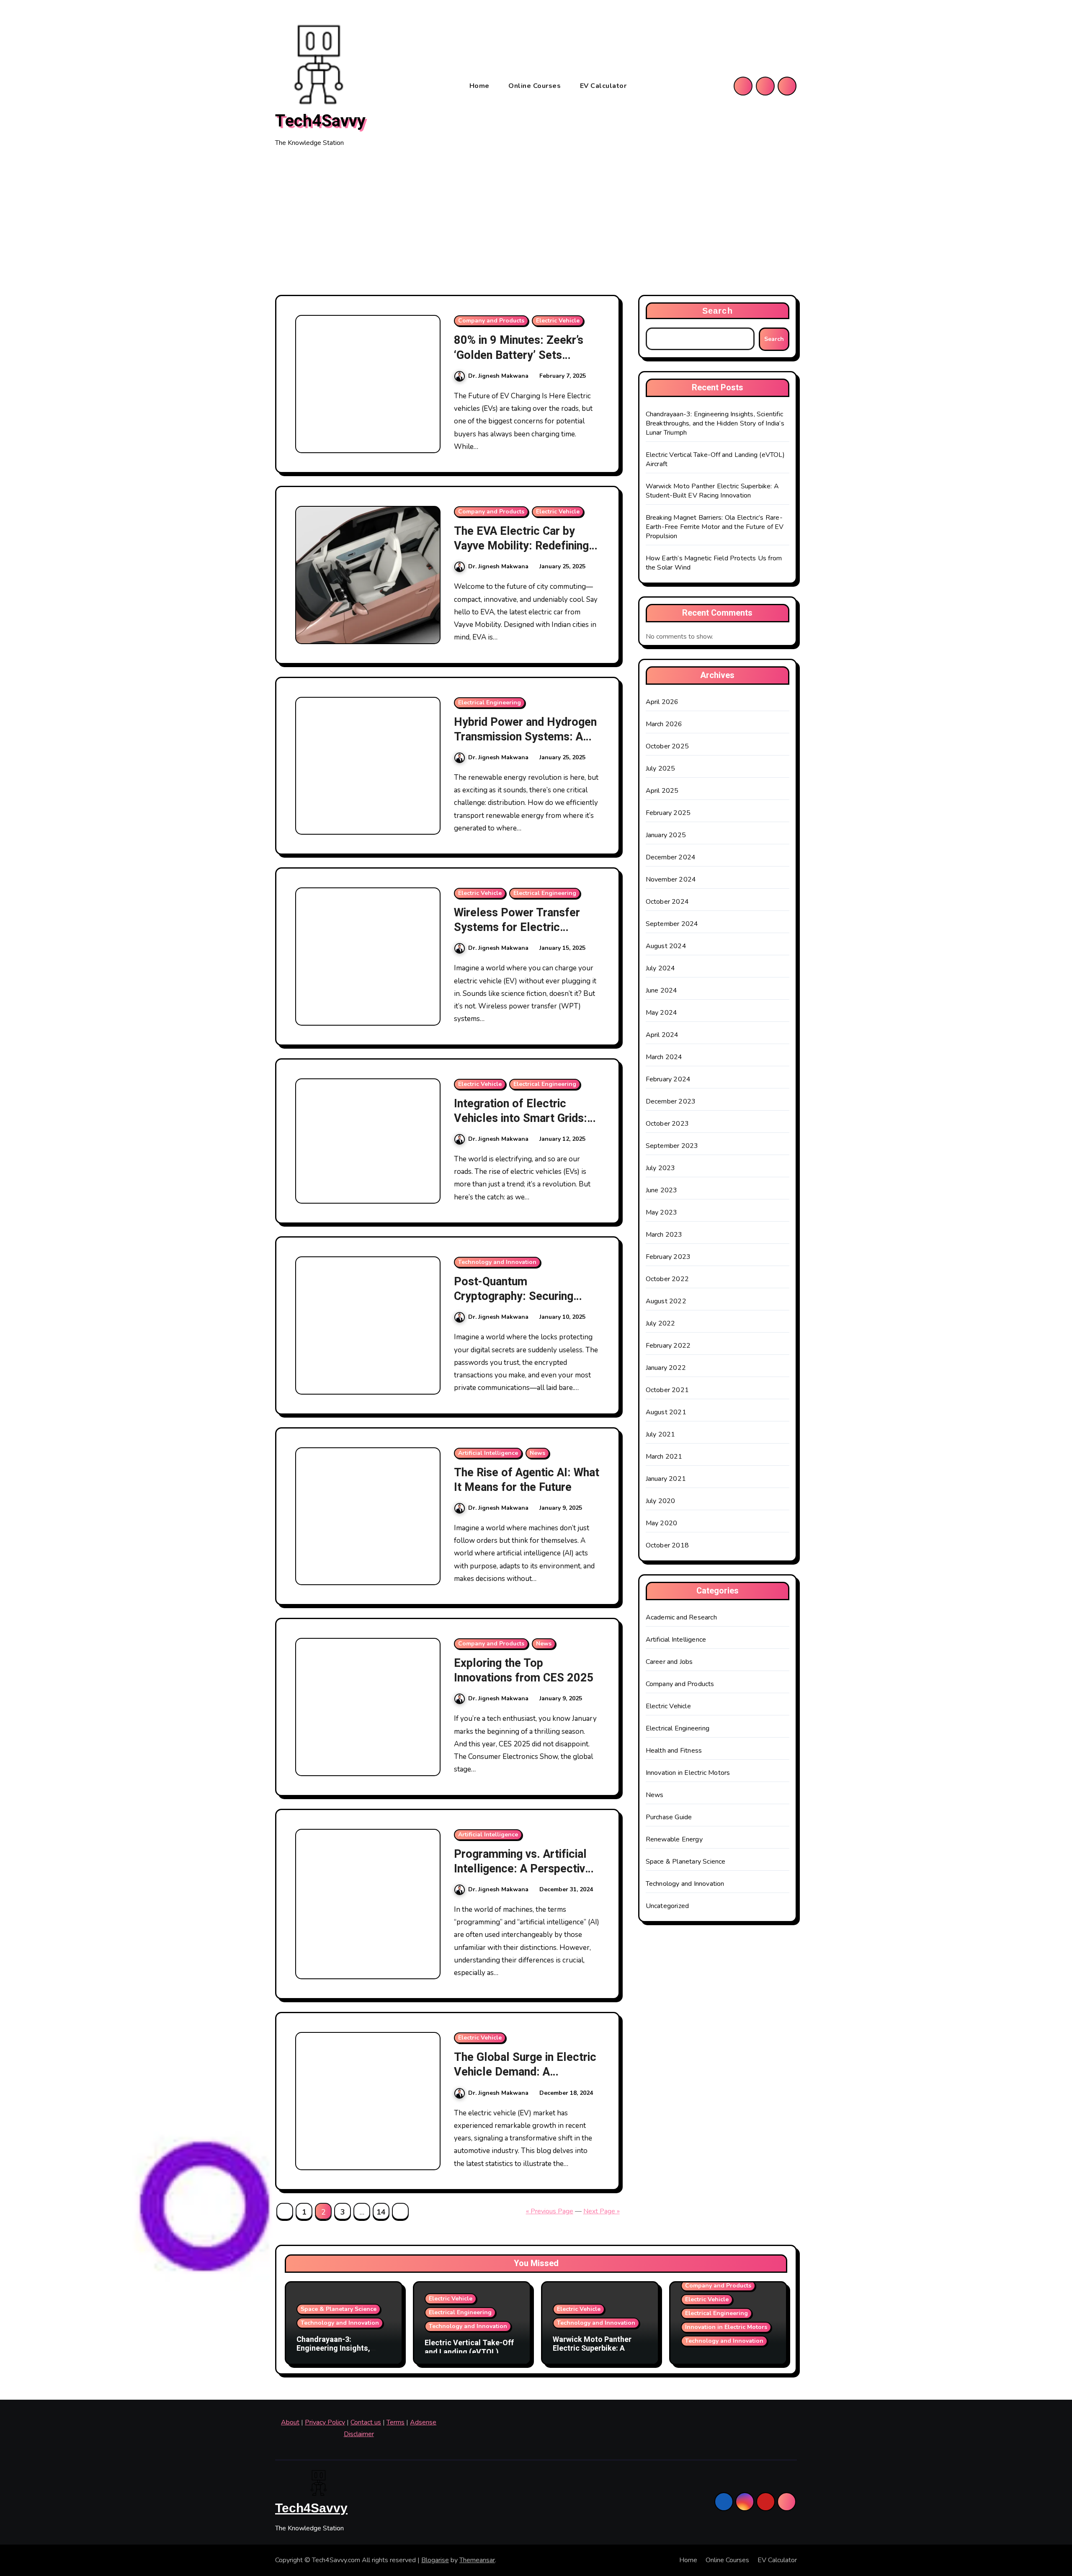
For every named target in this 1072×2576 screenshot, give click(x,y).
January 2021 (666, 1479)
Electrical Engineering (490, 703)
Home (481, 86)
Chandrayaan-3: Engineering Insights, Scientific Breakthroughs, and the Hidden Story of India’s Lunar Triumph (715, 423)
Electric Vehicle (558, 321)
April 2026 (662, 702)
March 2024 (664, 1057)
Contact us (366, 2422)
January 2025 (666, 835)
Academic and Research (681, 1617)
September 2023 (672, 1146)
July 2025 (661, 768)
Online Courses (536, 86)
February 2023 (668, 1257)
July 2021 (661, 1434)
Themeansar (477, 2560)
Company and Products (491, 321)
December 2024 (671, 857)
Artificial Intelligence (488, 1453)
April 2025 (662, 791)
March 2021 (664, 1457)
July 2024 (661, 968)
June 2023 (662, 1190)
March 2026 (664, 724)
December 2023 (671, 1101)
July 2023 (661, 1168)
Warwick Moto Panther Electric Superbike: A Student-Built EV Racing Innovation (712, 491)
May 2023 (662, 1212)
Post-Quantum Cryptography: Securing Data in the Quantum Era (515, 1296)
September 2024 (672, 924)
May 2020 (662, 1523)
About (290, 2422)
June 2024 (662, 990)
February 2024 (668, 1079)
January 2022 (666, 1368)
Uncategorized (667, 1906)
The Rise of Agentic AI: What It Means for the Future (527, 1480)
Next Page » (602, 2211)
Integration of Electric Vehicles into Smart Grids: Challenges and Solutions (521, 1118)
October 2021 (667, 1390)
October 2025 (667, 746)
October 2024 (667, 902)
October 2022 (667, 1279)
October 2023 (667, 1124)
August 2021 (666, 1412)
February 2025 (668, 813)
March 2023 (664, 1235)
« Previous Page (550, 2211)
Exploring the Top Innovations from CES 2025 (524, 1671)
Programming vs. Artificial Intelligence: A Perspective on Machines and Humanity (523, 1869)
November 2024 (671, 879)
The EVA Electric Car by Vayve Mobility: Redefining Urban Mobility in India (521, 546)
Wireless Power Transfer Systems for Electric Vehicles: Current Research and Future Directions (523, 935)
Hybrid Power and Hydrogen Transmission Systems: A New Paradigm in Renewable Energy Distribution (526, 744)
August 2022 (666, 1301)
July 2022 (661, 1323)
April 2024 (662, 1035)
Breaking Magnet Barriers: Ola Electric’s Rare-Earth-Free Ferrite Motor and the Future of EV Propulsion (715, 527)
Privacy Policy (325, 2422)
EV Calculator (603, 86)
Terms (396, 2422)
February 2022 (668, 1346)
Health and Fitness (674, 1751)
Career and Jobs (669, 1662)
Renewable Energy (674, 1839)
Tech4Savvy (320, 121)
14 (381, 2212)
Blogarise (435, 2560)
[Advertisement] (536, 222)
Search (718, 311)
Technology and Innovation (497, 1262)
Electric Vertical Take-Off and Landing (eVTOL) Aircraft (469, 2352)
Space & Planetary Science (686, 1862)
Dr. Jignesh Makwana (498, 376)
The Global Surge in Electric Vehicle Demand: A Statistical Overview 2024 (525, 2072)
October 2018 (667, 1545)
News (537, 1453)
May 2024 (662, 1013)
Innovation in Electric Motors (688, 1773)
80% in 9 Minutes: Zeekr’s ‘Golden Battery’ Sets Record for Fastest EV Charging (519, 362)
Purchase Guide (669, 1817)
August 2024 (666, 946)
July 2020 (661, 1501)
